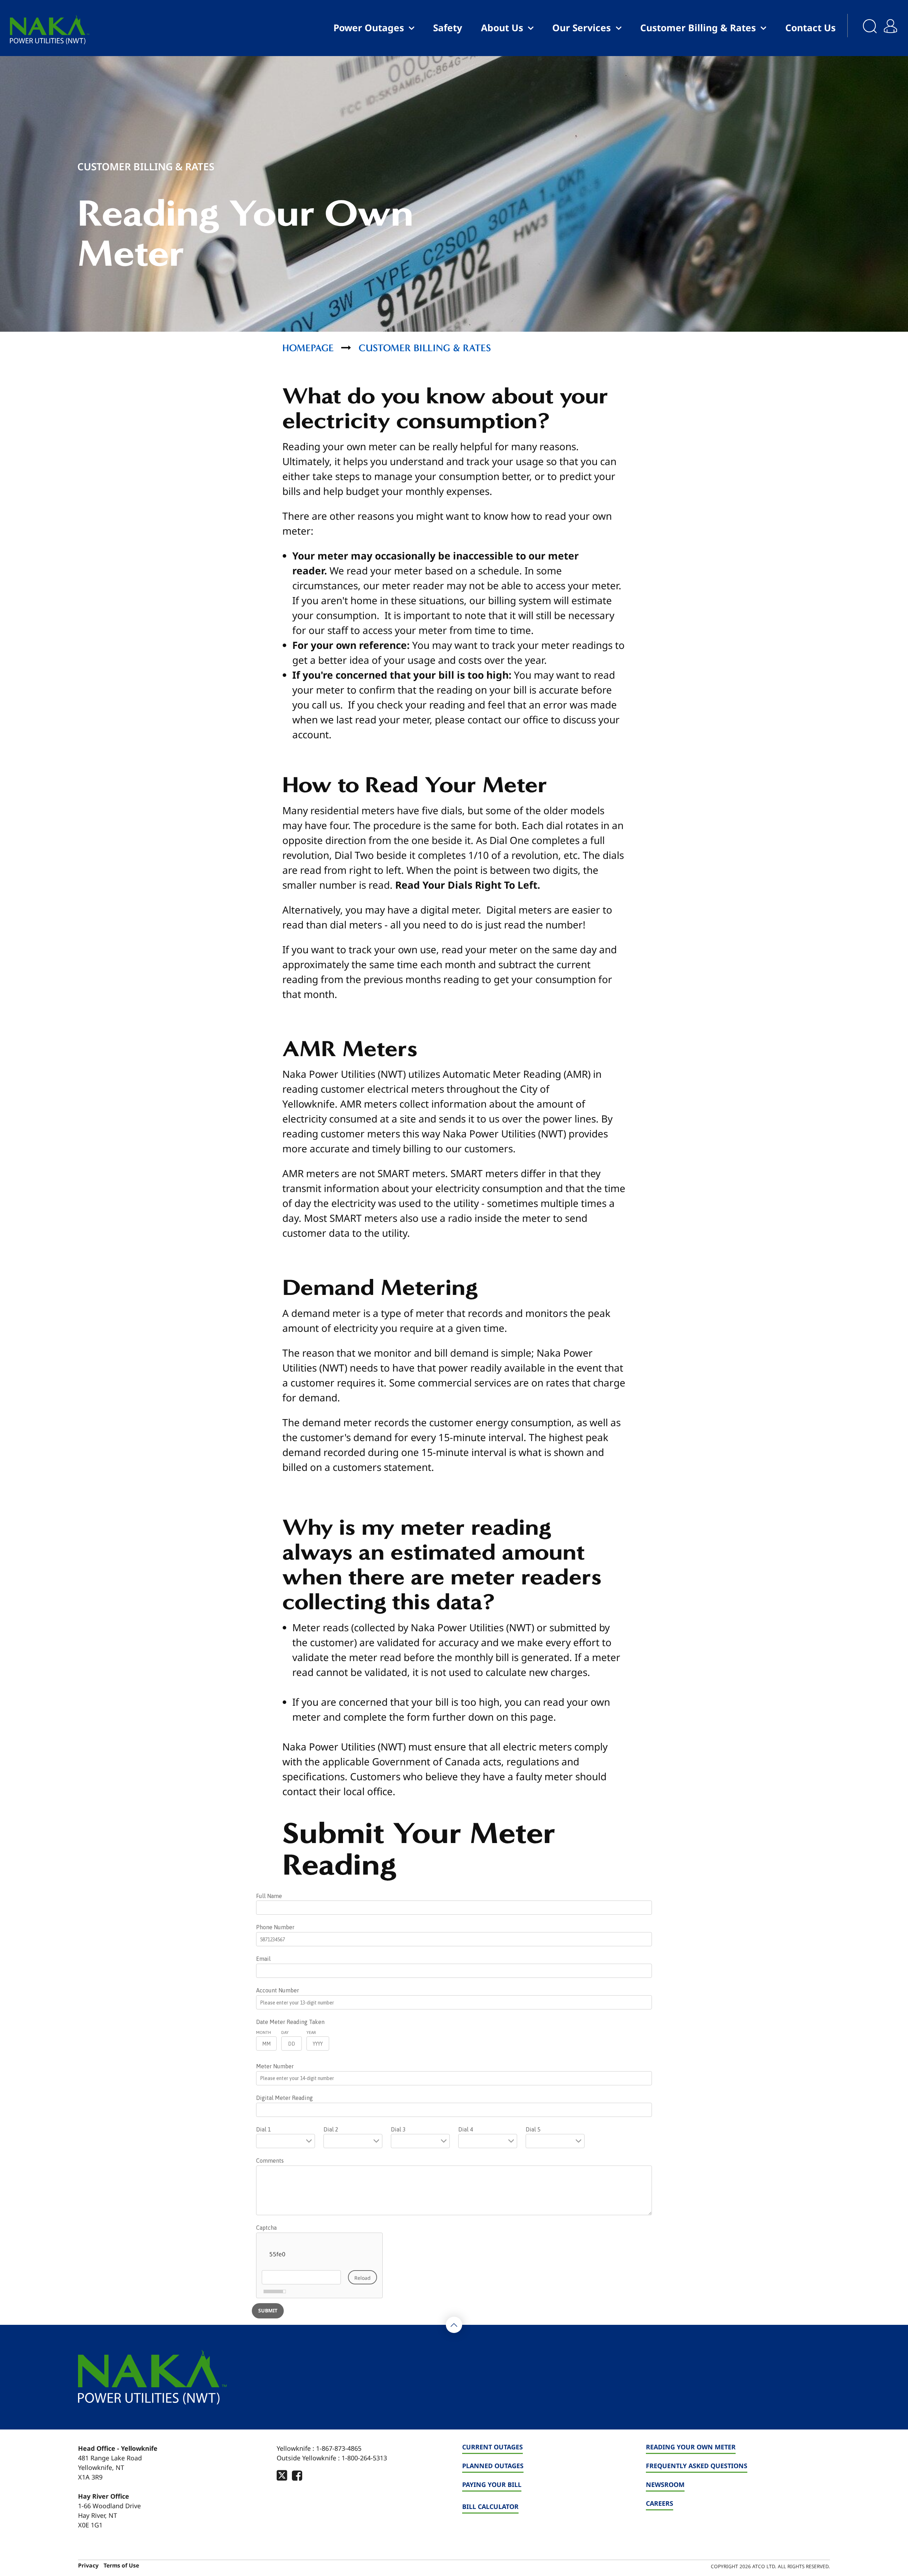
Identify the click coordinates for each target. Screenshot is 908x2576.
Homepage (308, 348)
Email (263, 1959)
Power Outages (369, 28)
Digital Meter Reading (284, 2098)
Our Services (582, 28)
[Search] (863, 28)
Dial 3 (398, 2129)
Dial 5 (533, 2129)
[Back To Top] (454, 2325)
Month (264, 2032)
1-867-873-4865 (339, 2448)
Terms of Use (121, 2566)
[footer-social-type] (282, 2475)
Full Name (269, 1896)
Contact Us (810, 28)
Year (311, 2032)
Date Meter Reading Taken (290, 2022)
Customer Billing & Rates (698, 28)
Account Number (278, 1990)
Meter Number (275, 2066)
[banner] (50, 30)
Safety (448, 28)
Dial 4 (466, 2129)
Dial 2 (331, 2129)
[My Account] (893, 21)
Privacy (88, 2566)
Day (285, 2032)
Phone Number (275, 1927)
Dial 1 (264, 2129)
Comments (270, 2161)
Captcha (266, 2228)
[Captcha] (319, 2265)
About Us (502, 28)
